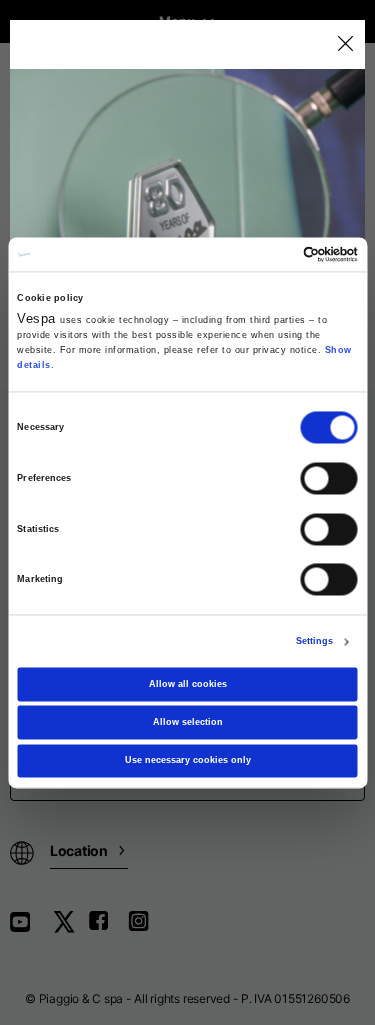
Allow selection (188, 722)
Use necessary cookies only (188, 761)
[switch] (329, 478)
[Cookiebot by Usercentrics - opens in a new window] (271, 254)
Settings (315, 642)
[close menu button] (344, 44)
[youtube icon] (32, 928)
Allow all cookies (188, 684)
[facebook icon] (108, 928)
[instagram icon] (146, 928)
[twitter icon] (70, 928)
